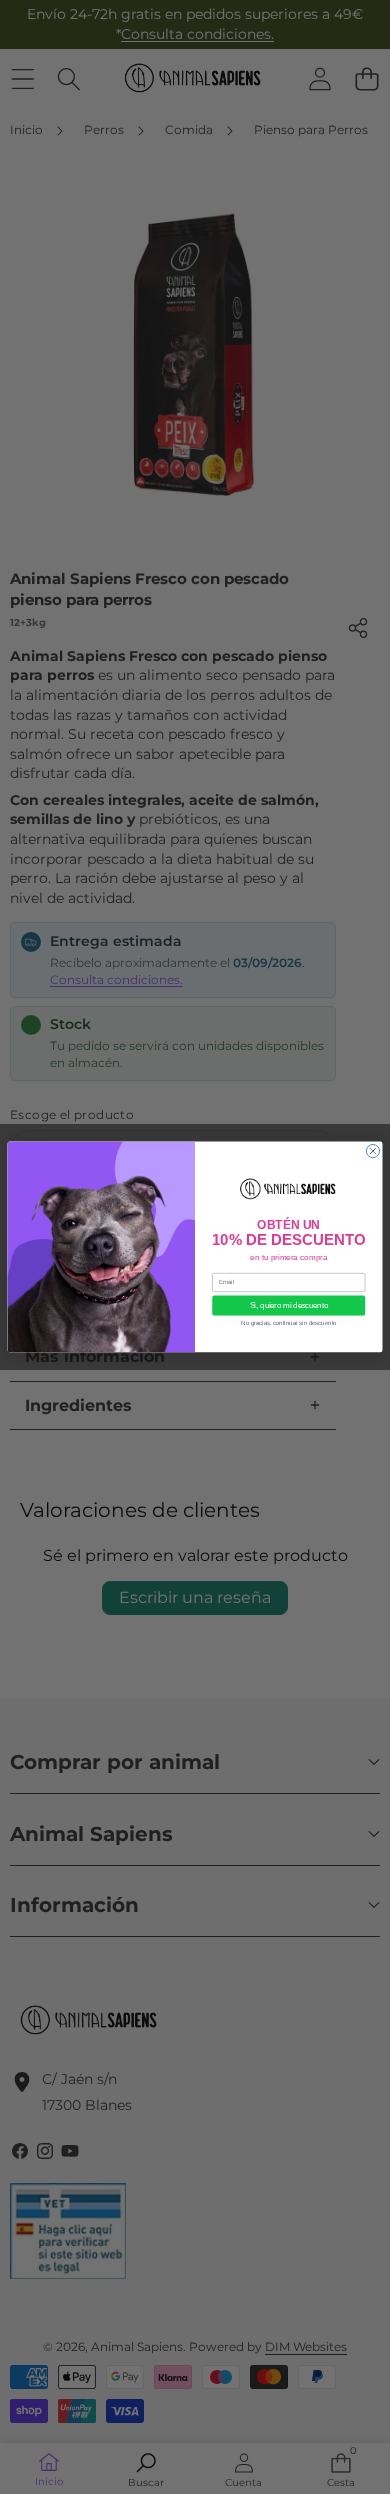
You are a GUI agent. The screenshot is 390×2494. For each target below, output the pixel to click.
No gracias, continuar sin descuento (288, 1323)
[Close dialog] (372, 1151)
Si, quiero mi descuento (289, 1306)
